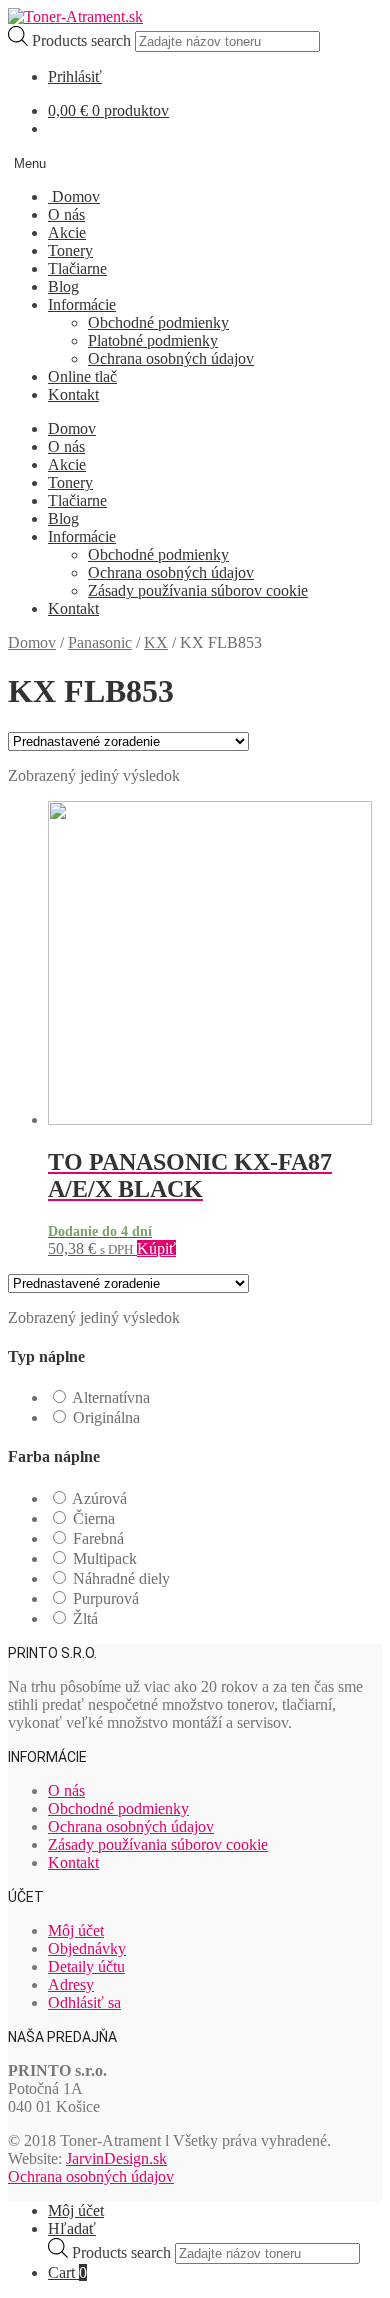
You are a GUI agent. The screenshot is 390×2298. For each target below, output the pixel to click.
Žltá (85, 1618)
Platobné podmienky (153, 340)
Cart (67, 2272)
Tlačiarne (77, 268)
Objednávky (87, 1948)
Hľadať (72, 2228)
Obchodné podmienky (158, 322)
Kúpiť (156, 1248)
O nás (66, 214)
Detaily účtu (86, 1966)
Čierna (94, 1518)
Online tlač (82, 376)
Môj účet (76, 1930)
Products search (83, 40)
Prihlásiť (75, 76)
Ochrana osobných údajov (171, 358)
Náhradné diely (121, 1578)
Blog (63, 286)
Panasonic (100, 642)
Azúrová (99, 1498)
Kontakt (73, 394)
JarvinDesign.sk (116, 2158)
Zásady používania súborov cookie (198, 590)
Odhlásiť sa (84, 2002)
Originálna (106, 1417)
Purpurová (106, 1598)
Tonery (70, 250)
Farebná (98, 1538)
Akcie (67, 232)
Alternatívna (111, 1397)
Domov (74, 196)
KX (156, 642)
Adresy (71, 1984)
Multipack (105, 1558)
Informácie (82, 304)
